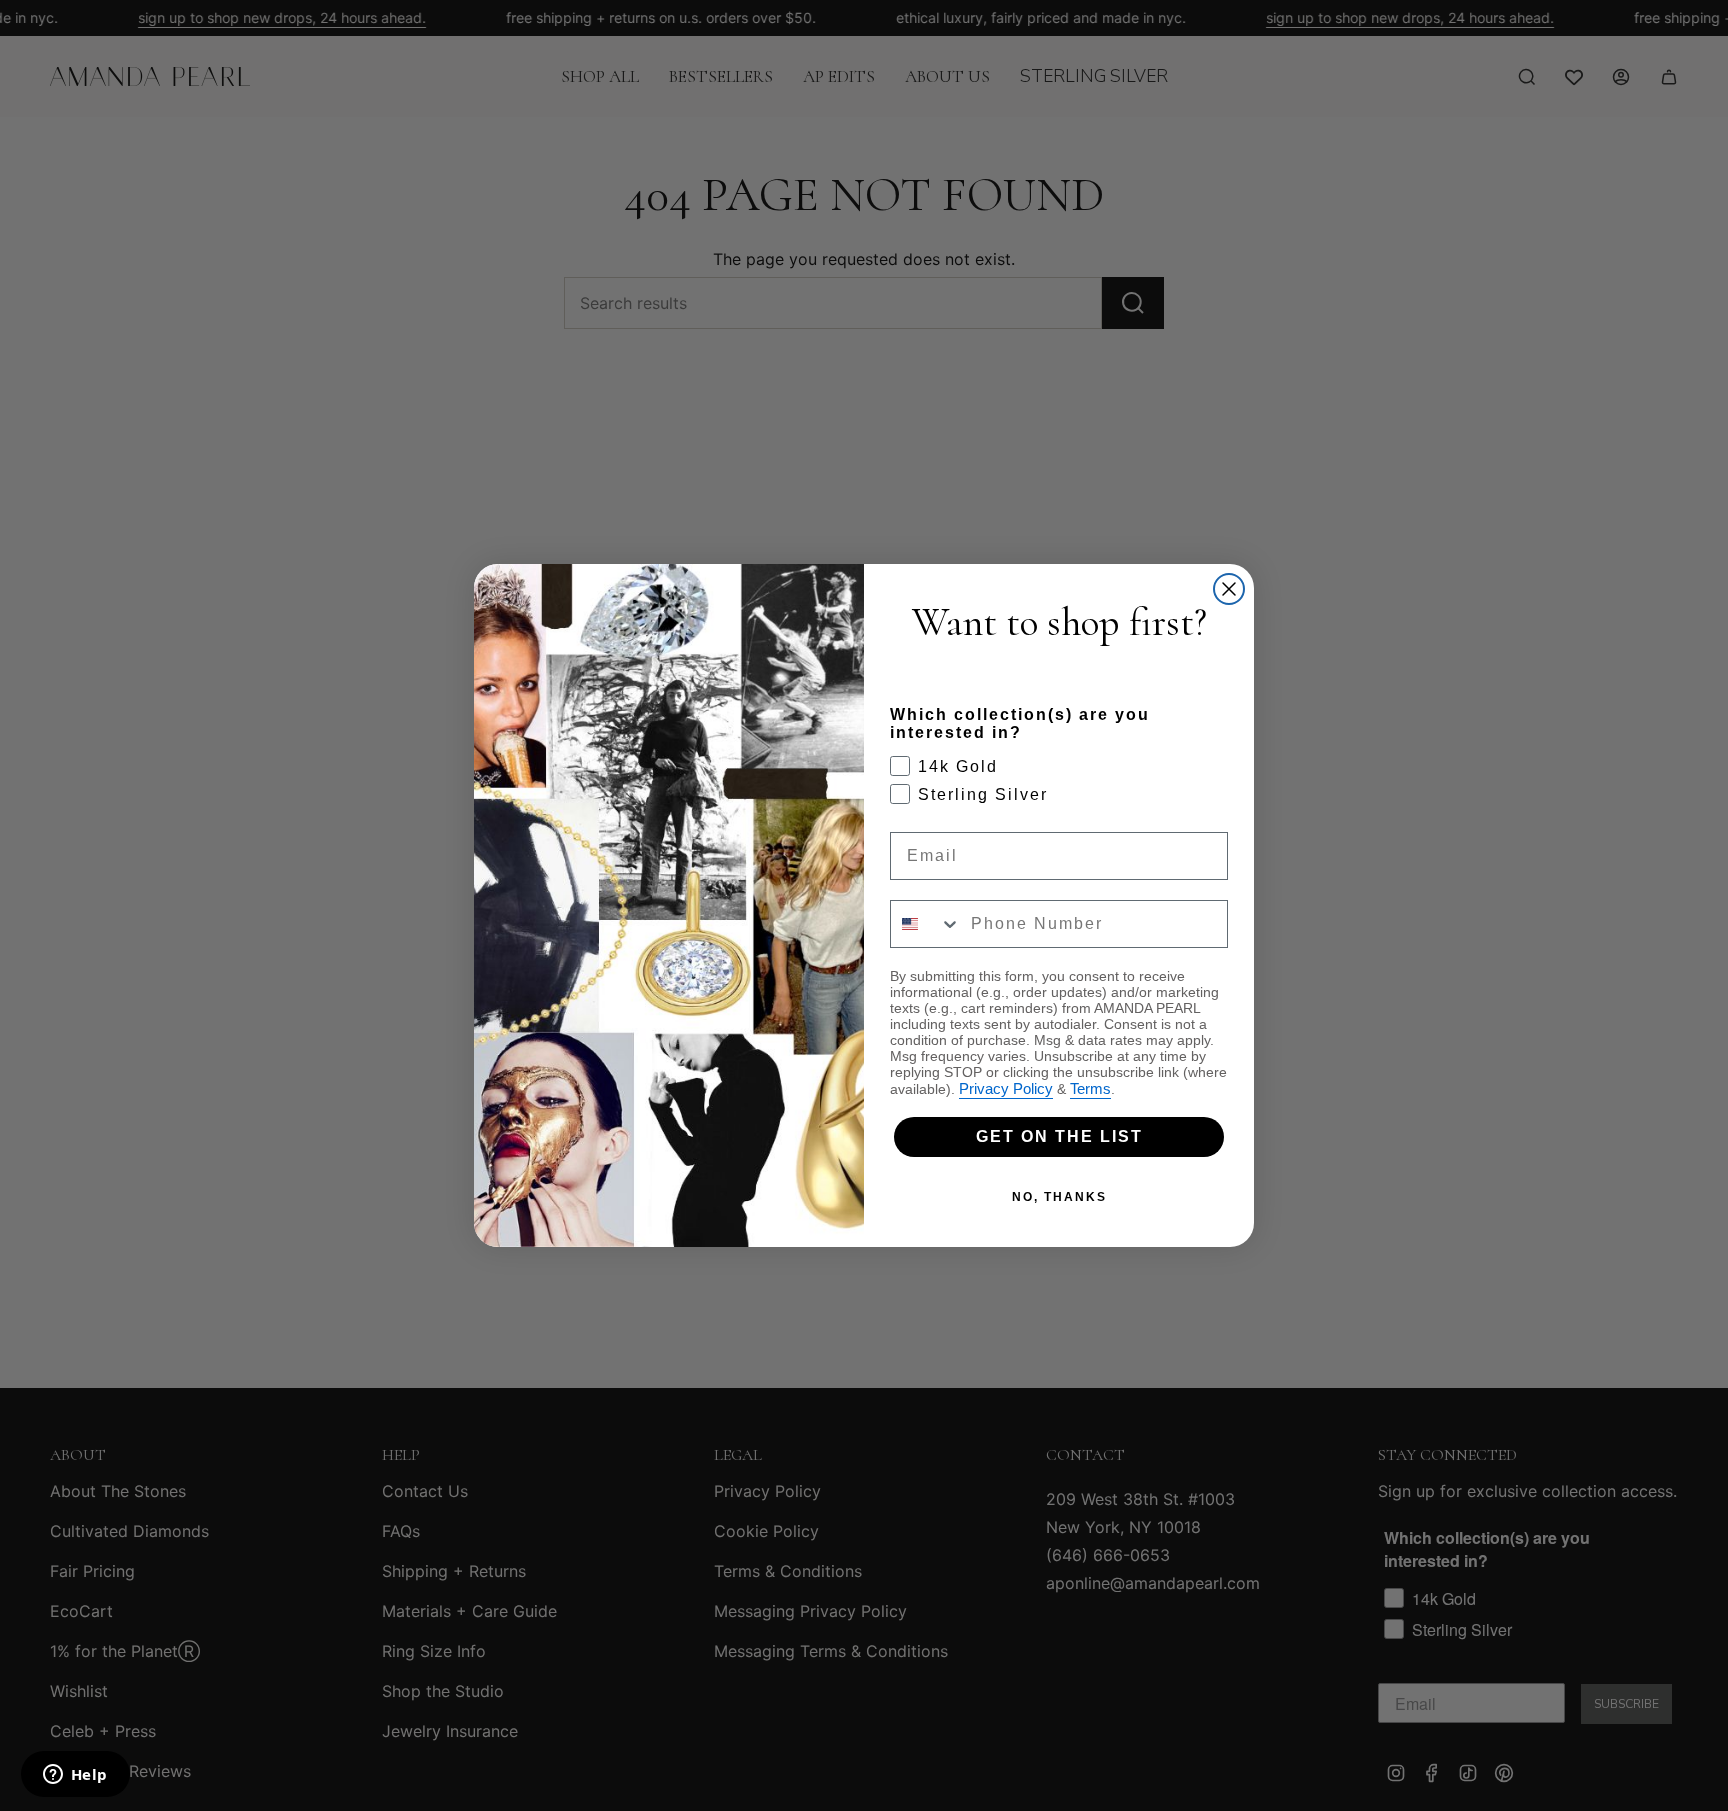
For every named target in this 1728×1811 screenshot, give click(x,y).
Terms (1090, 1088)
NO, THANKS (1059, 1197)
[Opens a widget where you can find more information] (75, 1776)
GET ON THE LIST (1059, 1136)
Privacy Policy (1006, 1088)
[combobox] (926, 924)
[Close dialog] (1229, 589)
